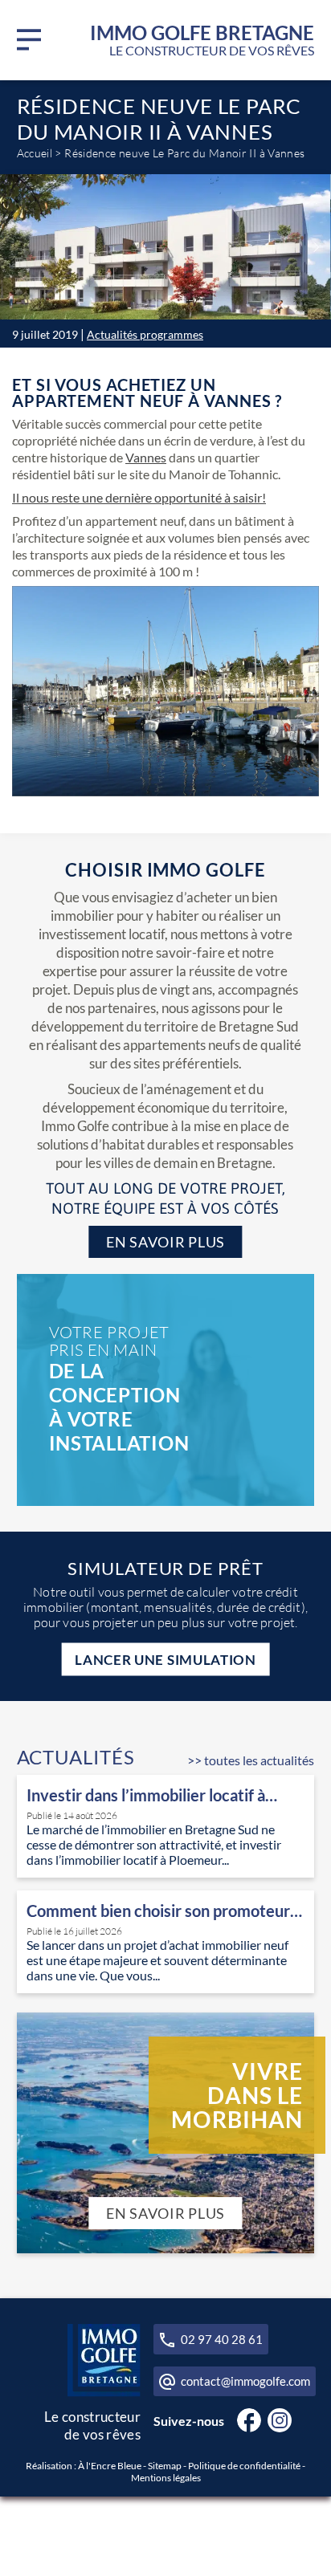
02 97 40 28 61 (222, 2338)
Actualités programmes (145, 334)
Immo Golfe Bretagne (202, 41)
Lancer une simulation (165, 1659)
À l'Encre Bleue (110, 2465)
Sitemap (165, 2465)
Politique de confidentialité (244, 2465)
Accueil (35, 153)
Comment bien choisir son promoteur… (164, 1911)
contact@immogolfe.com (245, 2381)
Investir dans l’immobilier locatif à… (152, 1795)
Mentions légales (166, 2477)
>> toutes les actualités (251, 1760)
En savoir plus (165, 1242)
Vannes (146, 457)
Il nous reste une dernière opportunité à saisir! (139, 497)
